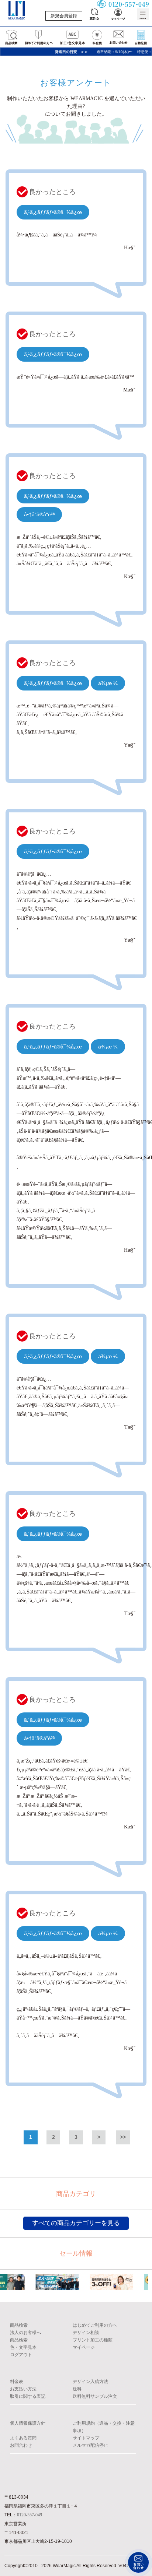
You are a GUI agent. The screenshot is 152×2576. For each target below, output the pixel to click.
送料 (77, 2389)
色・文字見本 (23, 2347)
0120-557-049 (30, 2515)
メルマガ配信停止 (90, 2445)
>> (123, 2137)
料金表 (17, 2382)
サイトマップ (86, 2438)
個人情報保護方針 (28, 2423)
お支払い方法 (23, 2389)
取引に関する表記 (28, 2396)
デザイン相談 (86, 2333)
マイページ (84, 2347)
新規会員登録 (64, 16)
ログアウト (21, 2355)
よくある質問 (23, 2438)
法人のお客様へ (25, 2333)
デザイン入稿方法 (90, 2382)
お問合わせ (21, 2445)
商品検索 (19, 2325)
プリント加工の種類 (93, 2340)
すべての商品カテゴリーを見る (76, 2223)
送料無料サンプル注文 (95, 2396)
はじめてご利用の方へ (95, 2325)
